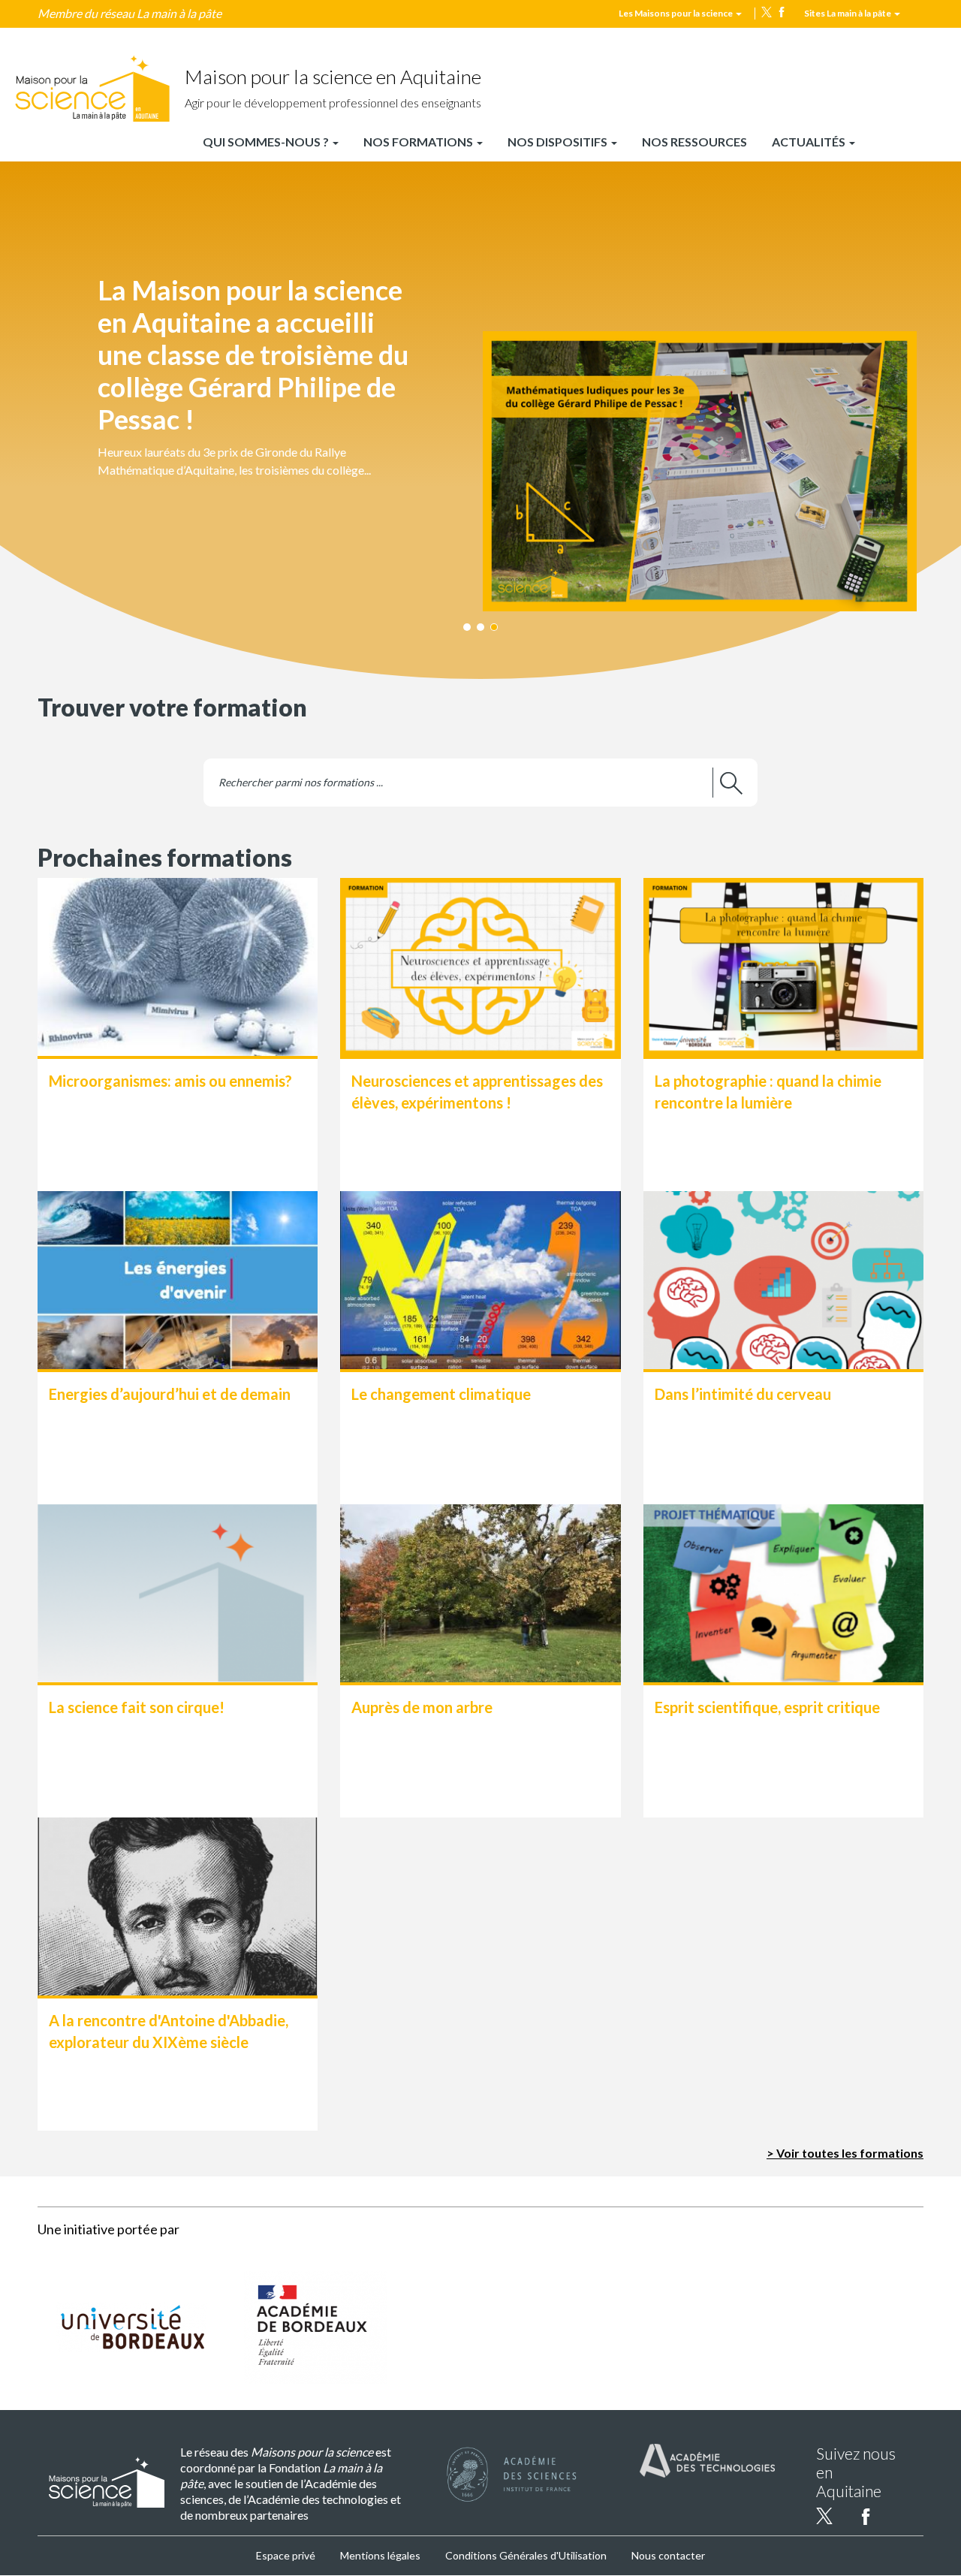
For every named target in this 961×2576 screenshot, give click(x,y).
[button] (480, 405)
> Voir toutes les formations (845, 2153)
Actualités (810, 142)
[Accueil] (92, 89)
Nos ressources (694, 142)
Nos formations (419, 142)
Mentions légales (380, 2555)
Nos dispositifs (559, 142)
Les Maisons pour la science (676, 13)
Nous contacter (668, 2555)
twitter (767, 12)
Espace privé (286, 2555)
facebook (782, 12)
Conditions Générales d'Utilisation (526, 2555)
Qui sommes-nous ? (267, 142)
